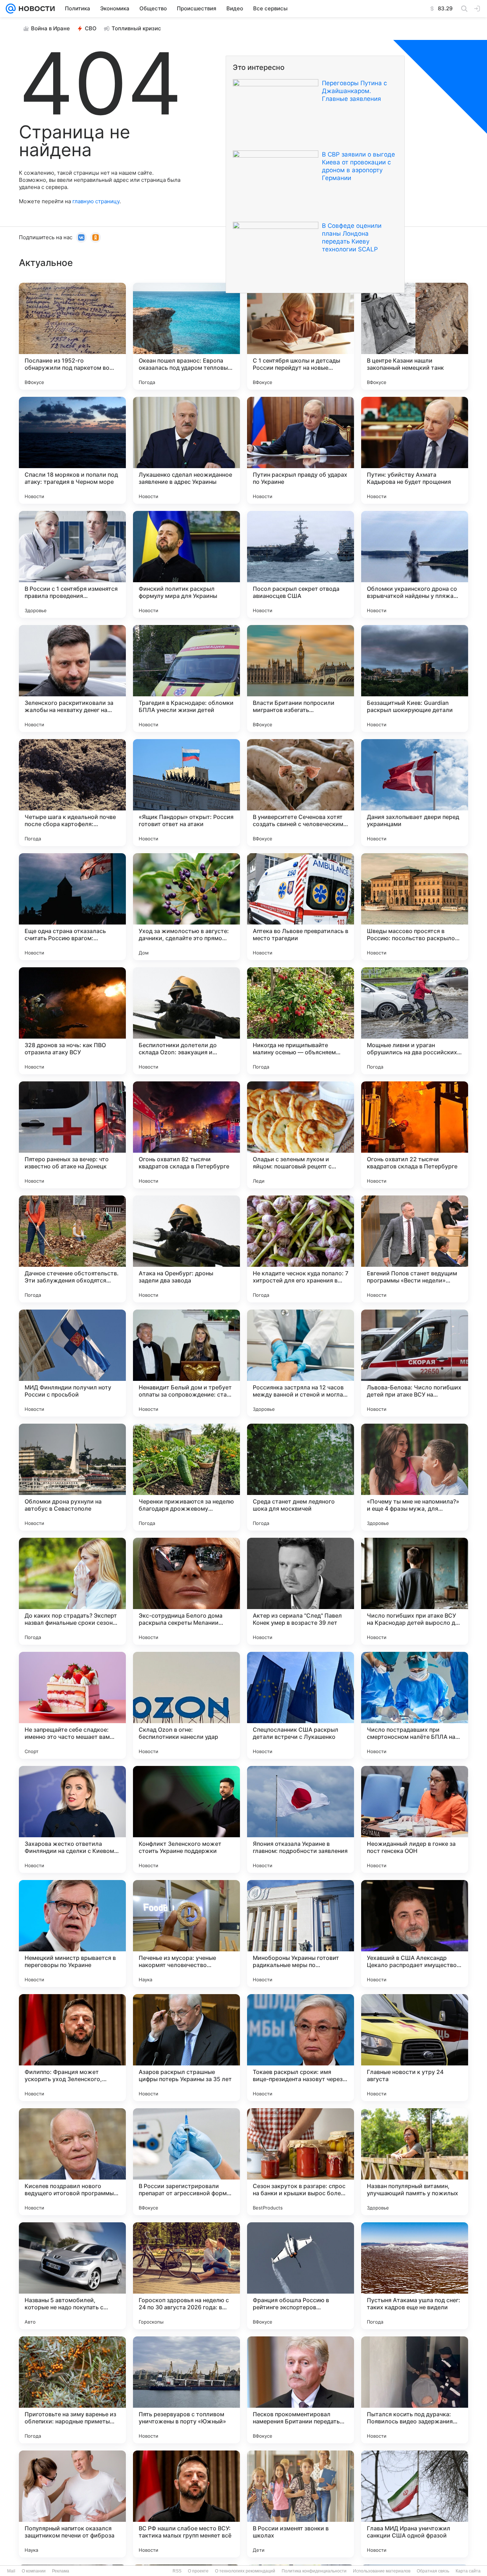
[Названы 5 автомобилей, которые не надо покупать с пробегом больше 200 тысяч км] (72, 2276)
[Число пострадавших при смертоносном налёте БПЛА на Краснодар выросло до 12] (415, 1705)
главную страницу (96, 201)
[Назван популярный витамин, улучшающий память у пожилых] (415, 2162)
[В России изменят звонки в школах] (301, 2504)
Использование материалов (382, 2571)
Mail (11, 2571)
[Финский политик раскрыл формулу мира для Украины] (186, 564)
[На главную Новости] (35, 9)
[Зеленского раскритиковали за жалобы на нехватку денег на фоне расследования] (72, 678)
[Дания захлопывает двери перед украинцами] (415, 793)
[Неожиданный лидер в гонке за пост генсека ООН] (415, 1819)
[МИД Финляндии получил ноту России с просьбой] (72, 1363)
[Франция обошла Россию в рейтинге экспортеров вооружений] (301, 2276)
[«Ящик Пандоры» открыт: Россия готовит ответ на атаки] (186, 793)
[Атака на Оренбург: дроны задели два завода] (186, 1249)
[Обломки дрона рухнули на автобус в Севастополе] (72, 1477)
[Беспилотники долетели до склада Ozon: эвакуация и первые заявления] (186, 1021)
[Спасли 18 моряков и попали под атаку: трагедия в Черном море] (72, 450)
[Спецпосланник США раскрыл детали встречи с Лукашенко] (301, 1705)
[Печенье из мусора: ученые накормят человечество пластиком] (186, 1934)
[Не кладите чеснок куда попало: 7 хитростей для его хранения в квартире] (301, 1249)
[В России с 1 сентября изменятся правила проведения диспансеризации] (72, 564)
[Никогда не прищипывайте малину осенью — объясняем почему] (301, 1021)
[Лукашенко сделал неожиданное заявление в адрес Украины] (186, 450)
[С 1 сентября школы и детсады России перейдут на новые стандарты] (301, 336)
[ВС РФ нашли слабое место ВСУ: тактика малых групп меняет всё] (186, 2504)
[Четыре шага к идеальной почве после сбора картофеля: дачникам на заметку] (72, 793)
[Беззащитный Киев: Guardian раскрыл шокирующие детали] (415, 678)
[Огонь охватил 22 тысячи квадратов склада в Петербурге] (415, 1135)
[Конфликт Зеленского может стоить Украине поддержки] (186, 1819)
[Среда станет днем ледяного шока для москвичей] (301, 1477)
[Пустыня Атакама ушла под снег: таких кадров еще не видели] (415, 2276)
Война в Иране (50, 28)
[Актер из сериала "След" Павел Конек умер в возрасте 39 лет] (301, 1591)
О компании (34, 2571)
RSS (177, 2571)
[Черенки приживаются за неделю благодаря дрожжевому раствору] (186, 1477)
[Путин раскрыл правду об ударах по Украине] (301, 450)
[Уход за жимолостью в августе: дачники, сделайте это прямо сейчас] (186, 907)
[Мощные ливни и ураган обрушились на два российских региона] (415, 1021)
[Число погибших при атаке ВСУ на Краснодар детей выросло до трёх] (415, 1591)
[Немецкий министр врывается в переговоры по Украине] (72, 1934)
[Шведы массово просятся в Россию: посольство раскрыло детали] (415, 907)
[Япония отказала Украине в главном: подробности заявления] (301, 1819)
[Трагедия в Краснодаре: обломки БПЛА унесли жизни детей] (186, 678)
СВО (91, 28)
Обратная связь (433, 2571)
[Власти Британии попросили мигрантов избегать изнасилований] (301, 678)
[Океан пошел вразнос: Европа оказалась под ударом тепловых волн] (186, 336)
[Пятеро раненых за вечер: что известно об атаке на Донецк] (72, 1135)
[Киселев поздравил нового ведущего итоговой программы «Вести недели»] (72, 2162)
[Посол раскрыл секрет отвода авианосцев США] (301, 564)
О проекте (198, 2571)
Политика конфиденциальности (314, 2571)
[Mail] (11, 9)
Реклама (61, 2571)
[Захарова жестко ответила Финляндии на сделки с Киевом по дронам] (72, 1819)
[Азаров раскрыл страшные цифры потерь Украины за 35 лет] (186, 2048)
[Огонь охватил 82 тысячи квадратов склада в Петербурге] (186, 1135)
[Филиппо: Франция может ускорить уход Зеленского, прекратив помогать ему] (72, 2048)
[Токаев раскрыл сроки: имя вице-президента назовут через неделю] (301, 2048)
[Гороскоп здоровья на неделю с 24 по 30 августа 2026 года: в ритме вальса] (186, 2276)
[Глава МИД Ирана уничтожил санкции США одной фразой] (415, 2504)
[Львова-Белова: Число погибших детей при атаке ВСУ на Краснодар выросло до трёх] (415, 1363)
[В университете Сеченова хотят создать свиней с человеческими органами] (301, 793)
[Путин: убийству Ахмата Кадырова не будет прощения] (415, 450)
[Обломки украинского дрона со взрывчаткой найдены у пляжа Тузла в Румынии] (415, 564)
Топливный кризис (136, 28)
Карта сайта (468, 2571)
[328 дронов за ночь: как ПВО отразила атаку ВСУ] (72, 1021)
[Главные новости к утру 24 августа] (415, 2048)
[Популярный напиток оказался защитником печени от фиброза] (72, 2504)
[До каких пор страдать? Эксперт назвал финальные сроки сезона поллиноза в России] (72, 1591)
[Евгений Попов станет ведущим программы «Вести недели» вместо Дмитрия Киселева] (415, 1249)
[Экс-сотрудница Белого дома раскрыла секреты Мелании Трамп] (186, 1591)
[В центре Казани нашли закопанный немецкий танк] (415, 336)
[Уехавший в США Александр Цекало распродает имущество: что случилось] (415, 1934)
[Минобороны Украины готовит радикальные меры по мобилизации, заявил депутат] (301, 1934)
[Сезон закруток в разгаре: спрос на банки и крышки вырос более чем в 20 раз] (301, 2162)
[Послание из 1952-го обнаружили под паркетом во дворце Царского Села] (72, 336)
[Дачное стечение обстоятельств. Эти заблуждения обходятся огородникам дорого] (72, 1249)
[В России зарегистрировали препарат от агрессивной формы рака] (186, 2162)
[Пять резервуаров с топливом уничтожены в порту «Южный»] (186, 2390)
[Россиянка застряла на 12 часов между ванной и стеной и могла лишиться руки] (301, 1363)
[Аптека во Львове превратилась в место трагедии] (301, 907)
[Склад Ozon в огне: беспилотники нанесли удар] (186, 1705)
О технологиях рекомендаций (245, 2571)
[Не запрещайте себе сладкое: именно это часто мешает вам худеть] (72, 1705)
